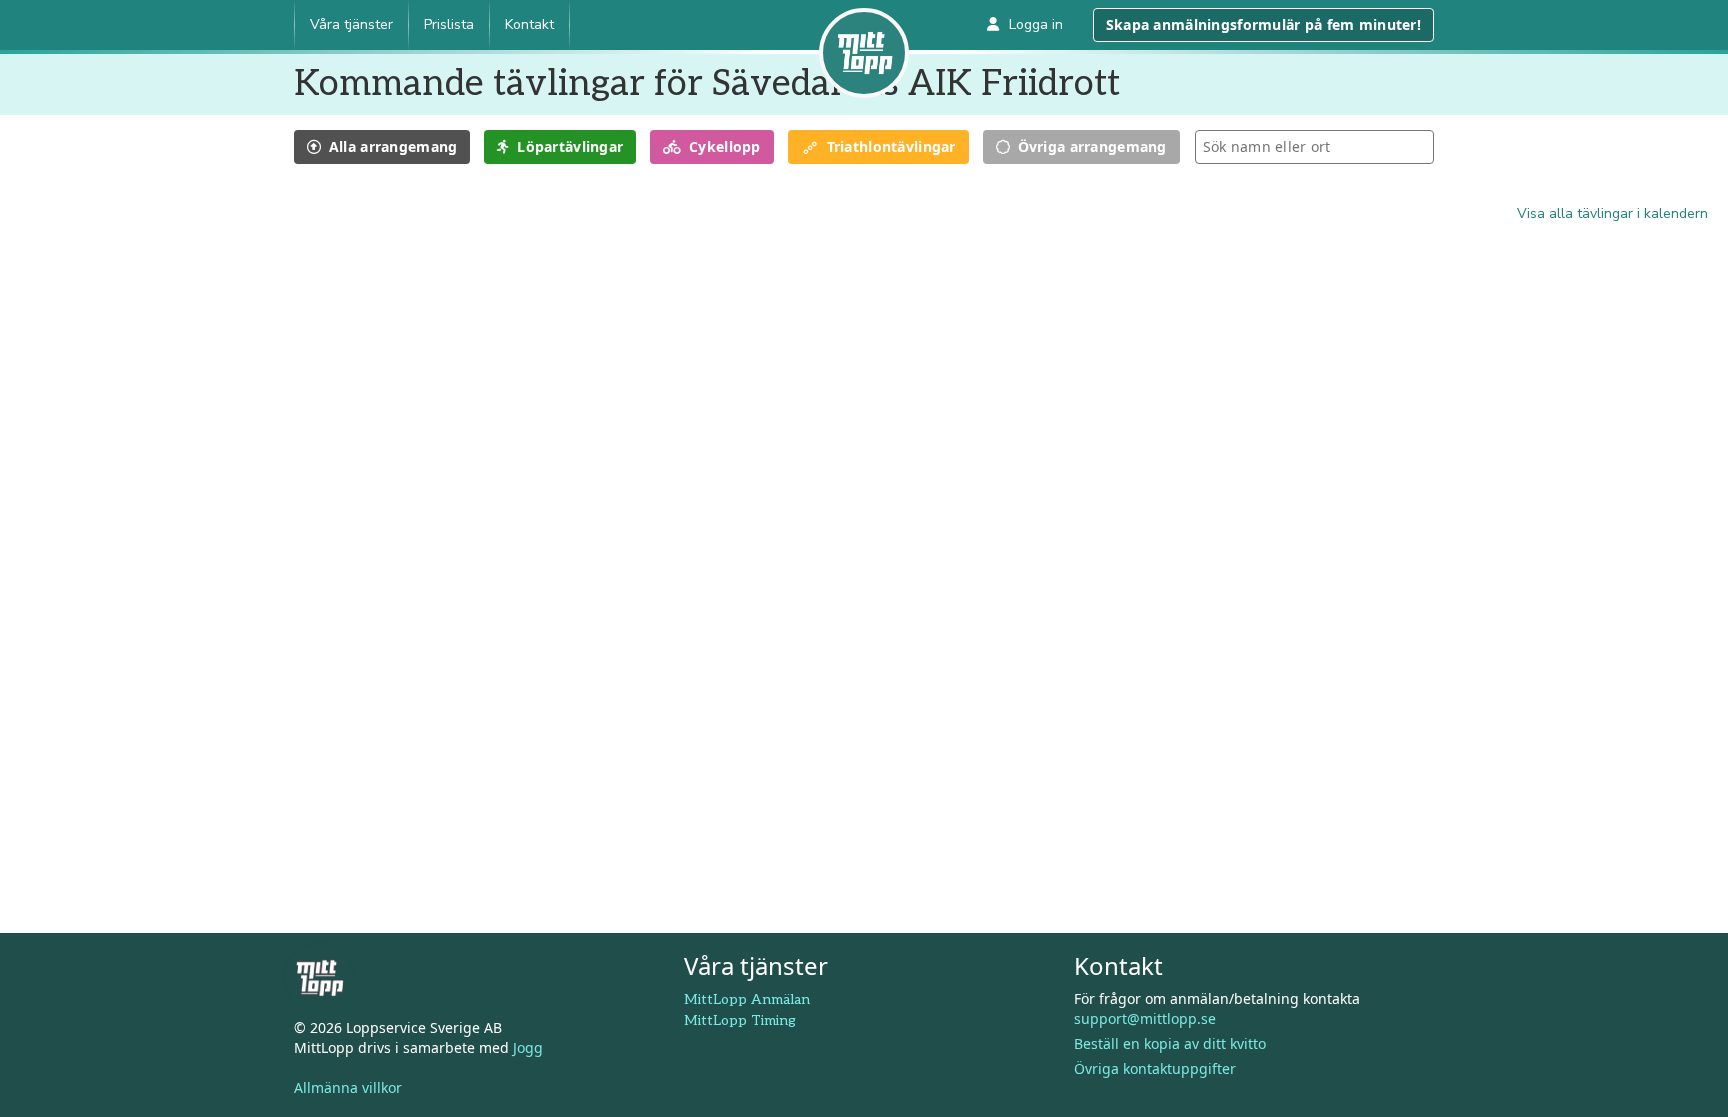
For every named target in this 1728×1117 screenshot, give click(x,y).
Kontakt (529, 24)
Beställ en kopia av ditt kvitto (1170, 1043)
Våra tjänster (351, 24)
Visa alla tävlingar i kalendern (1612, 213)
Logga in (1036, 24)
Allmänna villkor (348, 1087)
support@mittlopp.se (1145, 1018)
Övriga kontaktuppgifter (1155, 1068)
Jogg (528, 1047)
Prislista (449, 24)
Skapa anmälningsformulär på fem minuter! (1263, 24)
